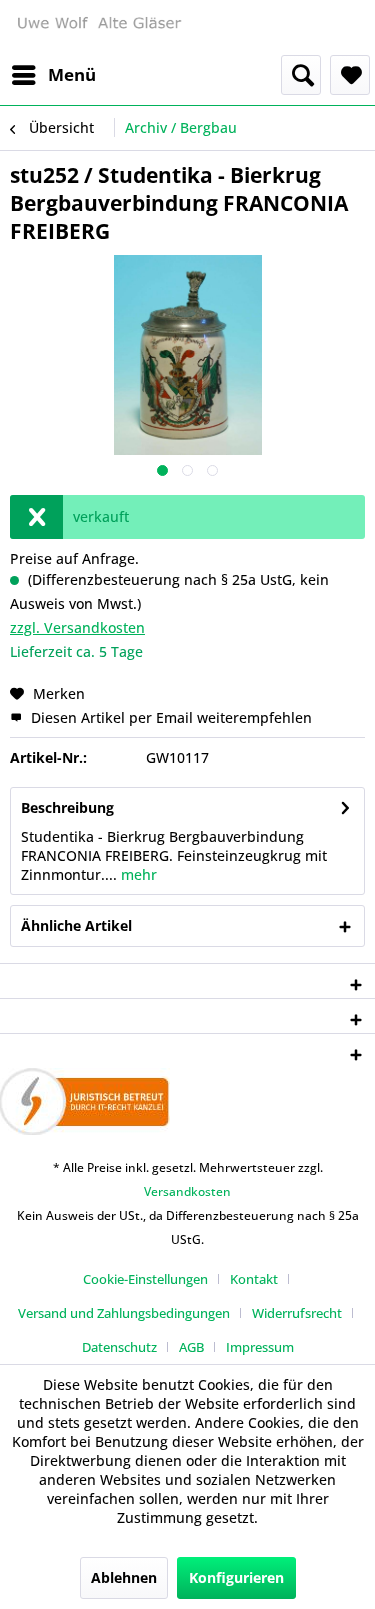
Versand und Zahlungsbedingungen (124, 1313)
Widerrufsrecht (297, 1313)
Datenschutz (119, 1347)
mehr (137, 874)
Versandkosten (187, 1191)
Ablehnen (124, 1577)
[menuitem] (53, 75)
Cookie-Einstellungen (145, 1279)
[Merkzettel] (350, 75)
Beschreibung (67, 807)
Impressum (260, 1347)
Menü (72, 74)
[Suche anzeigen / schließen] (301, 75)
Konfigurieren (236, 1577)
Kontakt (254, 1279)
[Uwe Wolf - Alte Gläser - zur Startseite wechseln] (99, 27)
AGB (191, 1347)
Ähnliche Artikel (76, 925)
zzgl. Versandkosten (77, 627)
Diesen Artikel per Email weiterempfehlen (169, 717)
